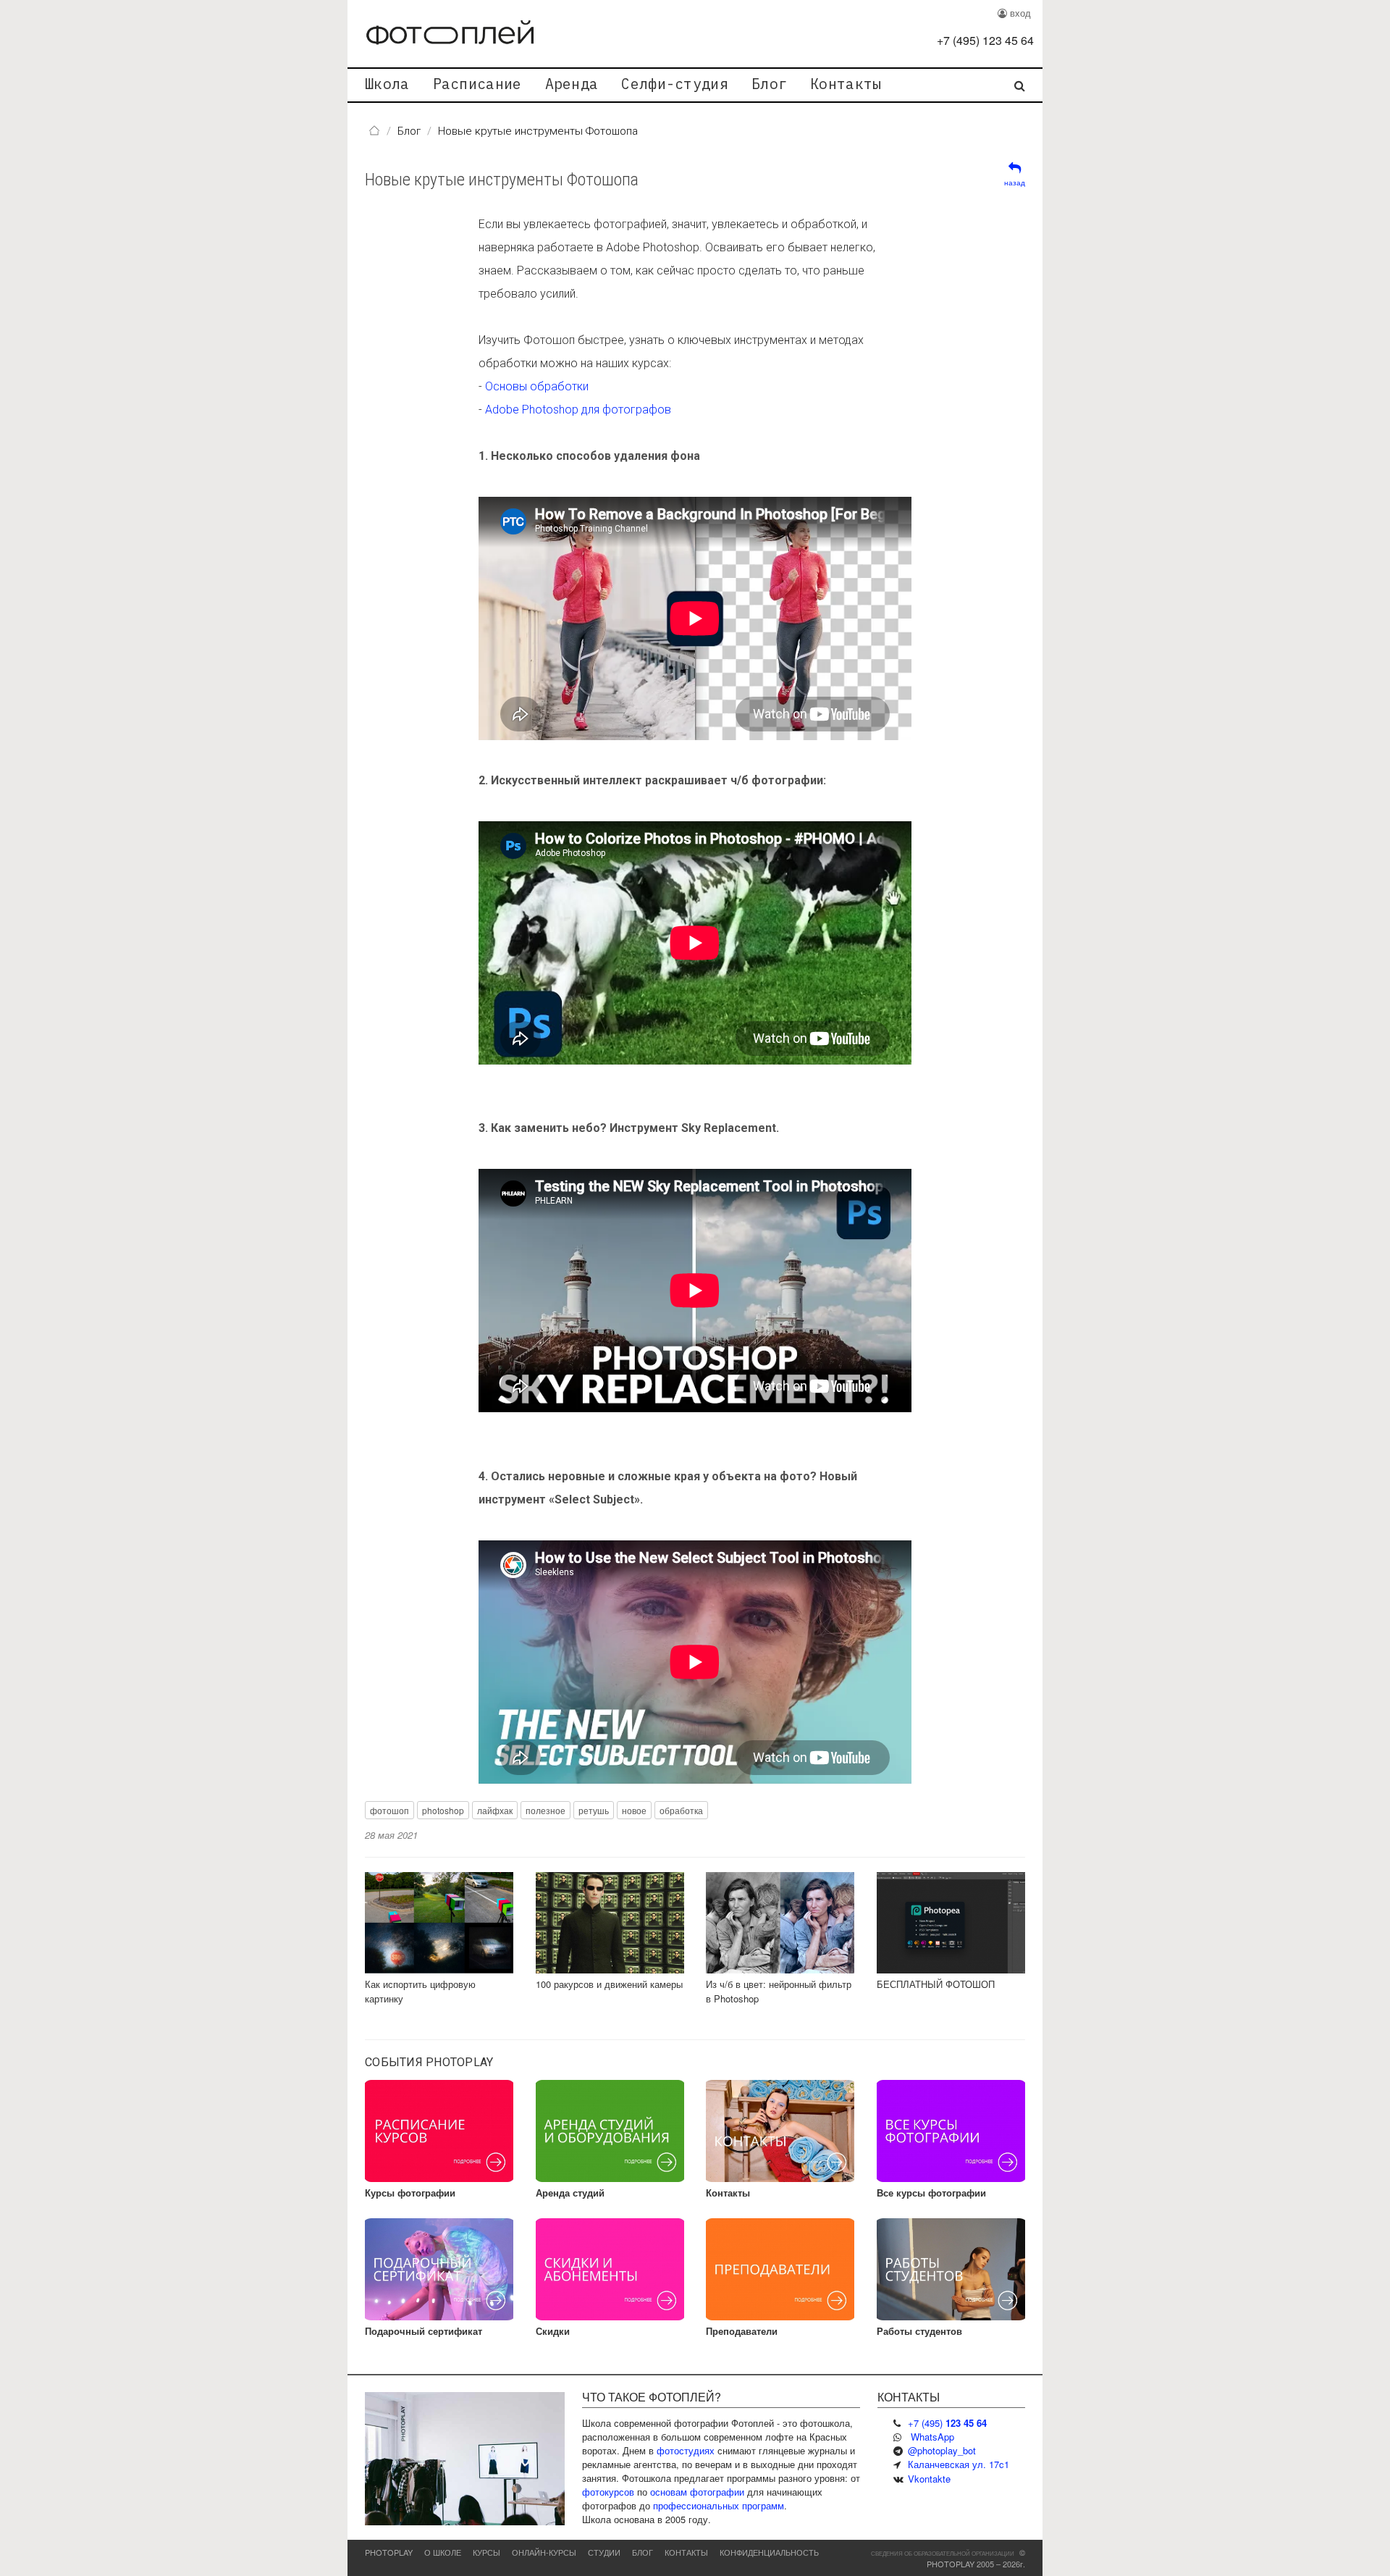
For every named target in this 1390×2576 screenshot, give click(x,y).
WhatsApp (932, 2437)
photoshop (443, 1810)
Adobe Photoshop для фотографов (578, 410)
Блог (769, 84)
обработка (681, 1810)
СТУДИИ (604, 2552)
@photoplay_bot (942, 2450)
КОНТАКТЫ (686, 2552)
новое (634, 1810)
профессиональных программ (719, 2505)
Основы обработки (537, 386)
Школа (387, 84)
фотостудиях (686, 2450)
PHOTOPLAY (389, 2552)
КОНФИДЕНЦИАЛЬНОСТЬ (769, 2552)
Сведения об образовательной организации (943, 2553)
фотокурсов (608, 2492)
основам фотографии (697, 2492)
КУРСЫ (486, 2552)
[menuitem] (387, 85)
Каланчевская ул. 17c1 (959, 2464)
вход (1019, 13)
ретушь (594, 1810)
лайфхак (495, 1810)
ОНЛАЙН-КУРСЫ (544, 2552)
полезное (546, 1810)
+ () (985, 40)
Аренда (572, 84)
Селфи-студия (675, 84)
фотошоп (389, 1810)
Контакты (846, 84)
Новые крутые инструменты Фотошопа (502, 180)
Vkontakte (929, 2479)
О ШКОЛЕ (443, 2552)
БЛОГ (643, 2552)
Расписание (477, 84)
